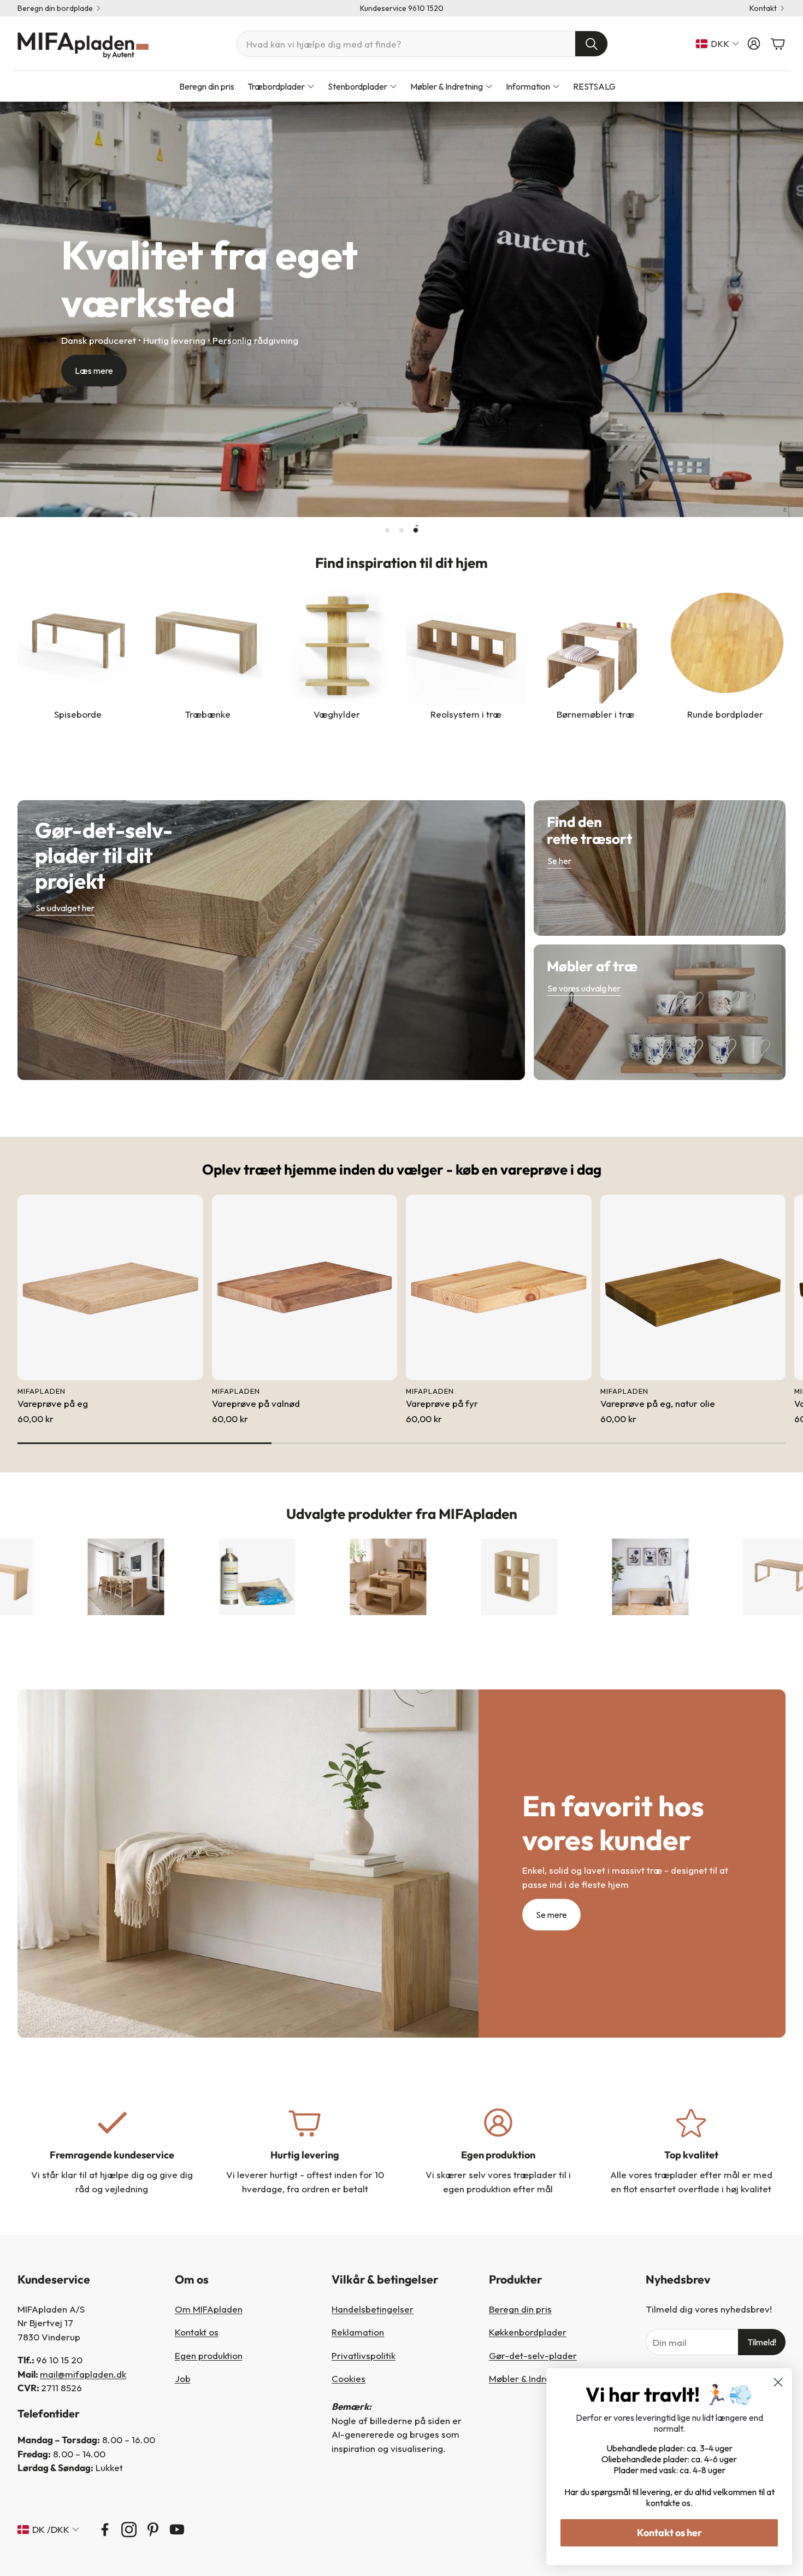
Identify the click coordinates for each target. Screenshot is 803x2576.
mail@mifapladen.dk (83, 2374)
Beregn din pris (520, 2309)
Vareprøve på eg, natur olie (658, 1403)
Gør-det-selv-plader (533, 2355)
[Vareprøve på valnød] (305, 1288)
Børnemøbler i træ (595, 714)
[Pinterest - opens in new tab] (153, 2530)
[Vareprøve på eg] (110, 1288)
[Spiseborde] (78, 645)
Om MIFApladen (209, 2309)
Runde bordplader (725, 714)
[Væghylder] (337, 645)
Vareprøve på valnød (256, 1403)
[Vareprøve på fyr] (499, 1288)
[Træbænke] (207, 645)
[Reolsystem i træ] (466, 645)
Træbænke (208, 714)
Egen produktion (209, 2355)
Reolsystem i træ (466, 714)
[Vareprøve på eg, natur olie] (693, 1288)
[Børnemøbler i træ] (596, 645)
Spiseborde (78, 714)
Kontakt (763, 8)
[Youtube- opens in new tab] (177, 2530)
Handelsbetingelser (373, 2309)
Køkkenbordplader (528, 2332)
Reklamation (358, 2332)
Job (183, 2378)
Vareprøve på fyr (442, 1403)
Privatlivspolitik (364, 2355)
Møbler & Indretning (530, 2378)
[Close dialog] (778, 2382)
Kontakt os (197, 2332)
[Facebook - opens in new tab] (105, 2530)
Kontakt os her (669, 2533)
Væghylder (337, 714)
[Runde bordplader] (725, 645)
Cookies (349, 2378)
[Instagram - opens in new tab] (129, 2530)
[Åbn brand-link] (167, 1577)
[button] (422, 44)
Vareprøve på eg (53, 1403)
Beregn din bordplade (55, 8)
